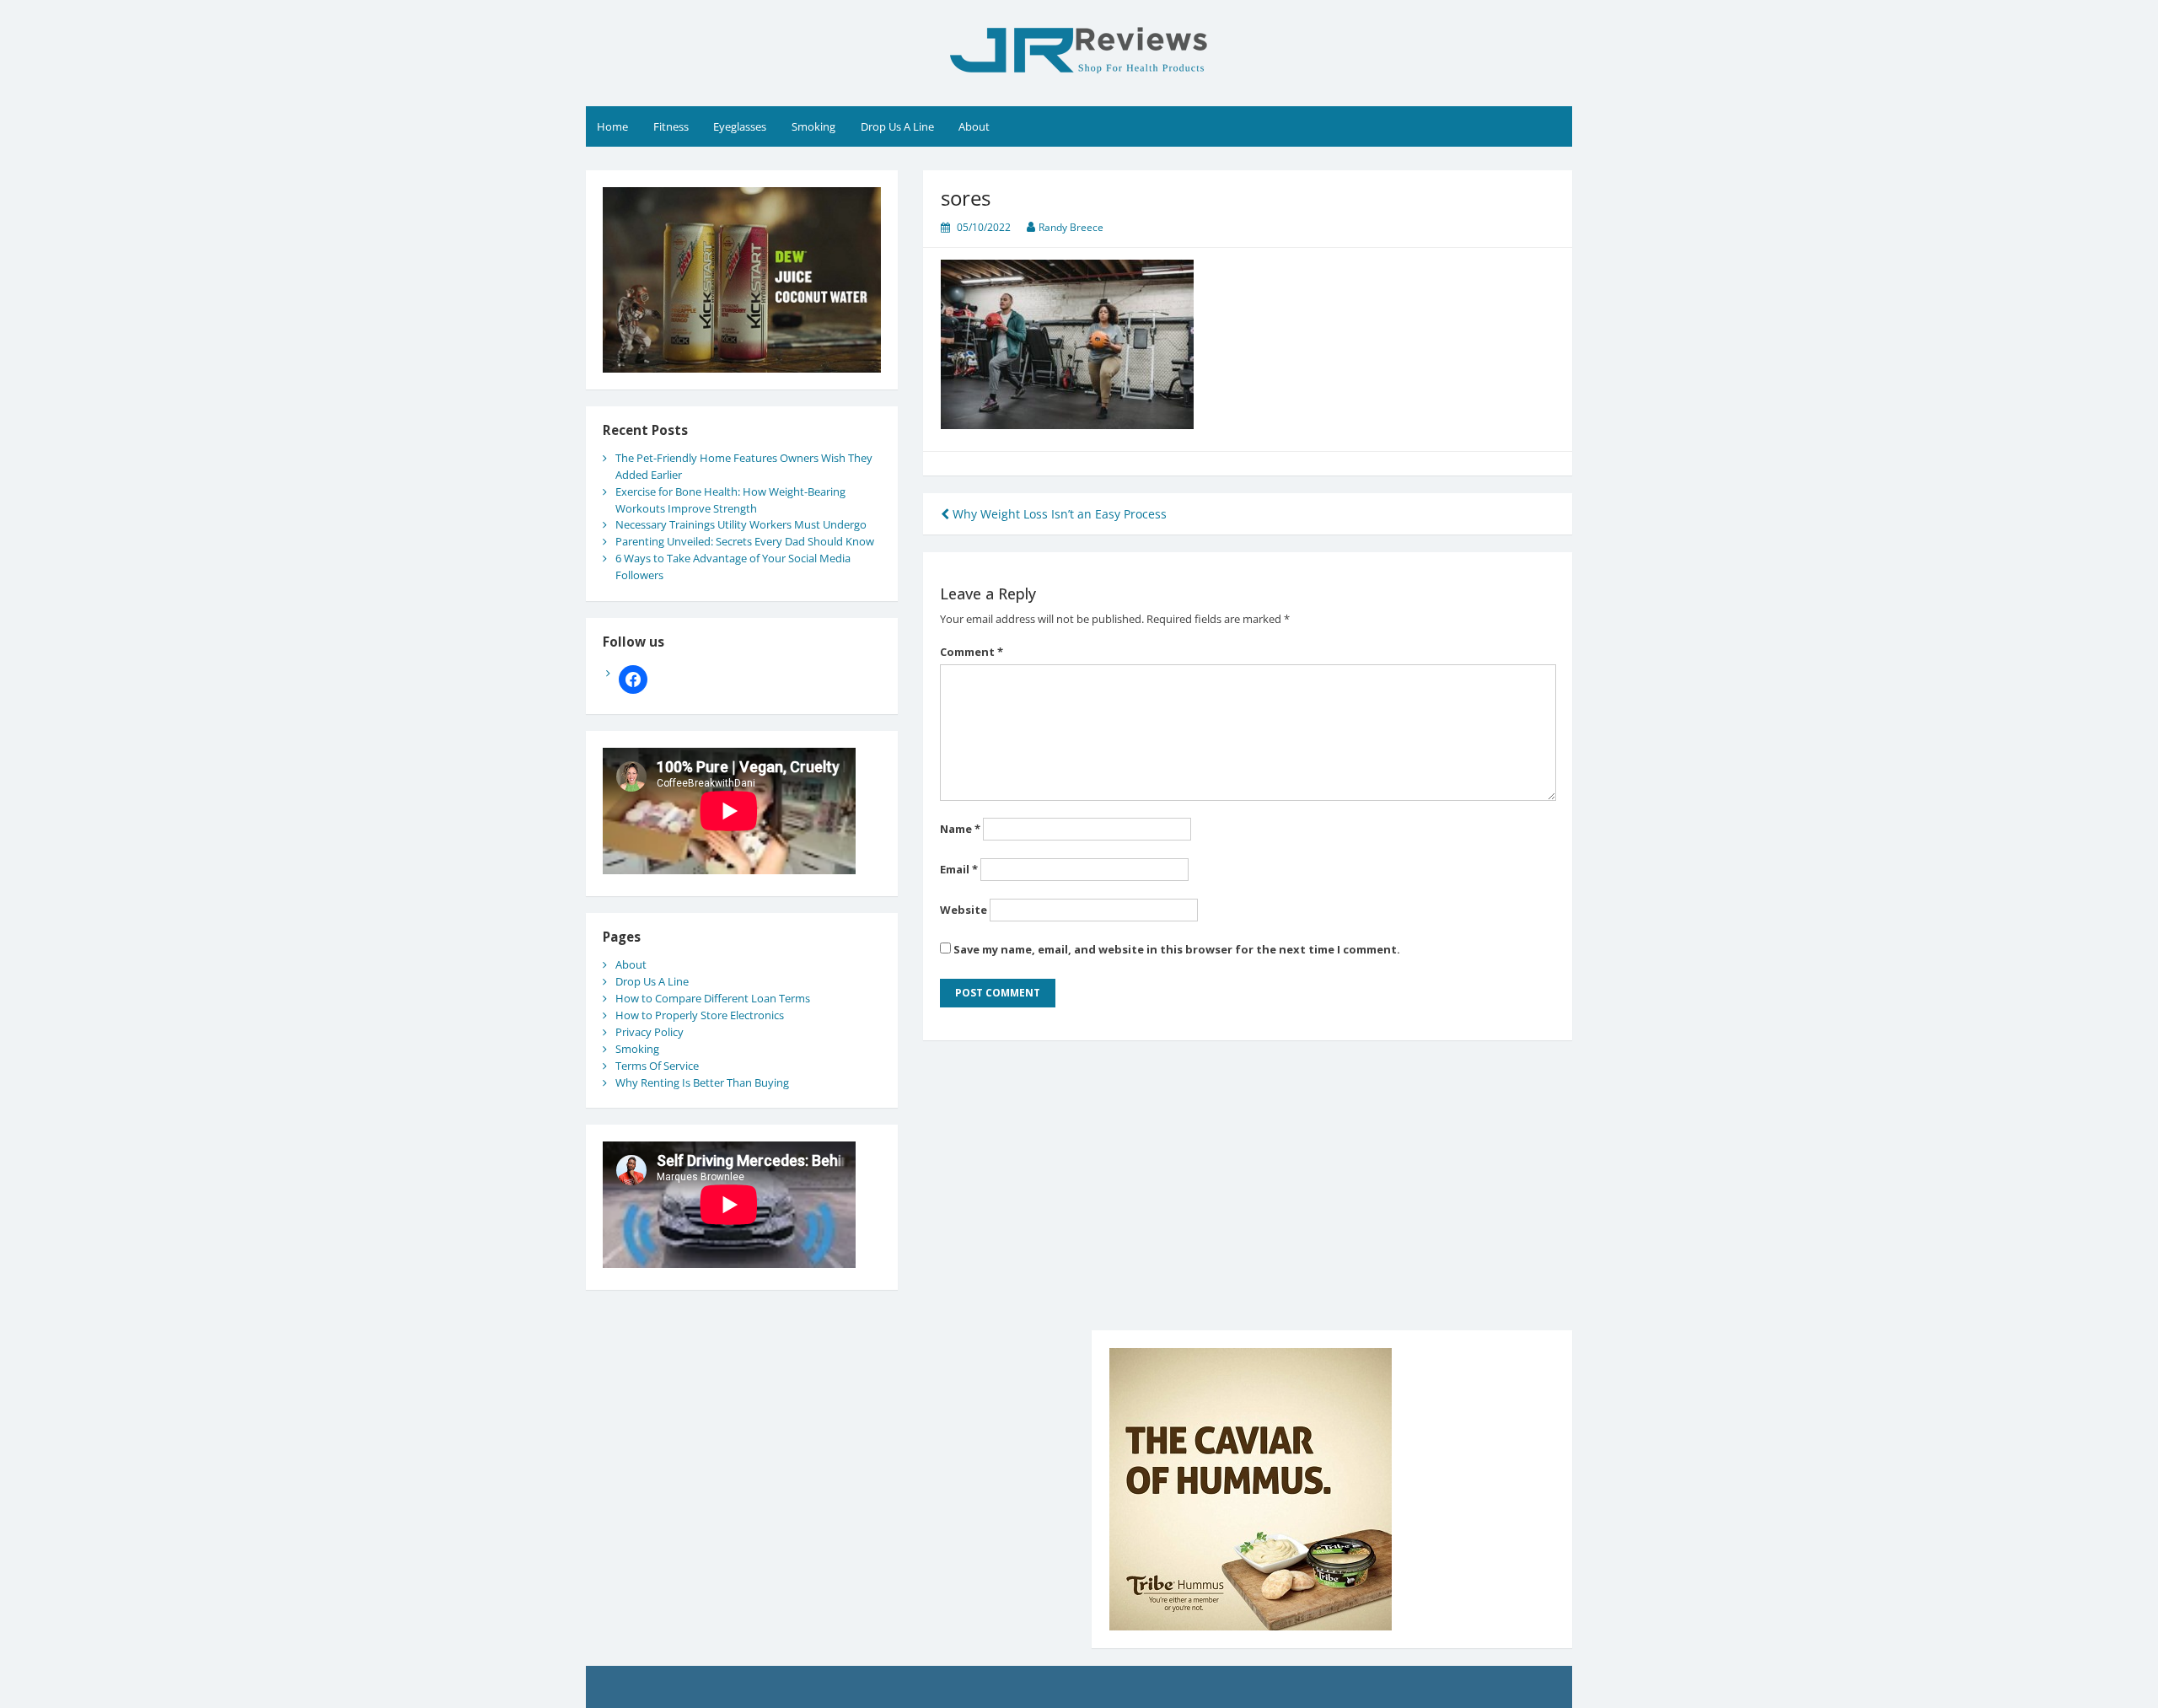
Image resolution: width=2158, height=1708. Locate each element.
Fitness (671, 126)
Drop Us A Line (897, 126)
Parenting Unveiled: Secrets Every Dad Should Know (745, 541)
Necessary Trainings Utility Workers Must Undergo (741, 524)
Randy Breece (1071, 227)
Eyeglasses (740, 126)
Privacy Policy (650, 1032)
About (974, 126)
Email (959, 869)
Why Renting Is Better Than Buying (702, 1082)
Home (612, 126)
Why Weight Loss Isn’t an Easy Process (1058, 514)
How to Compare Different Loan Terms (713, 998)
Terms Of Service (657, 1066)
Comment (972, 652)
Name (960, 829)
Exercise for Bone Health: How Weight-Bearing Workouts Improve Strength (730, 500)
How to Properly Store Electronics (700, 1015)
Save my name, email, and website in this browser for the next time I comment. (1177, 949)
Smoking (813, 126)
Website (964, 910)
